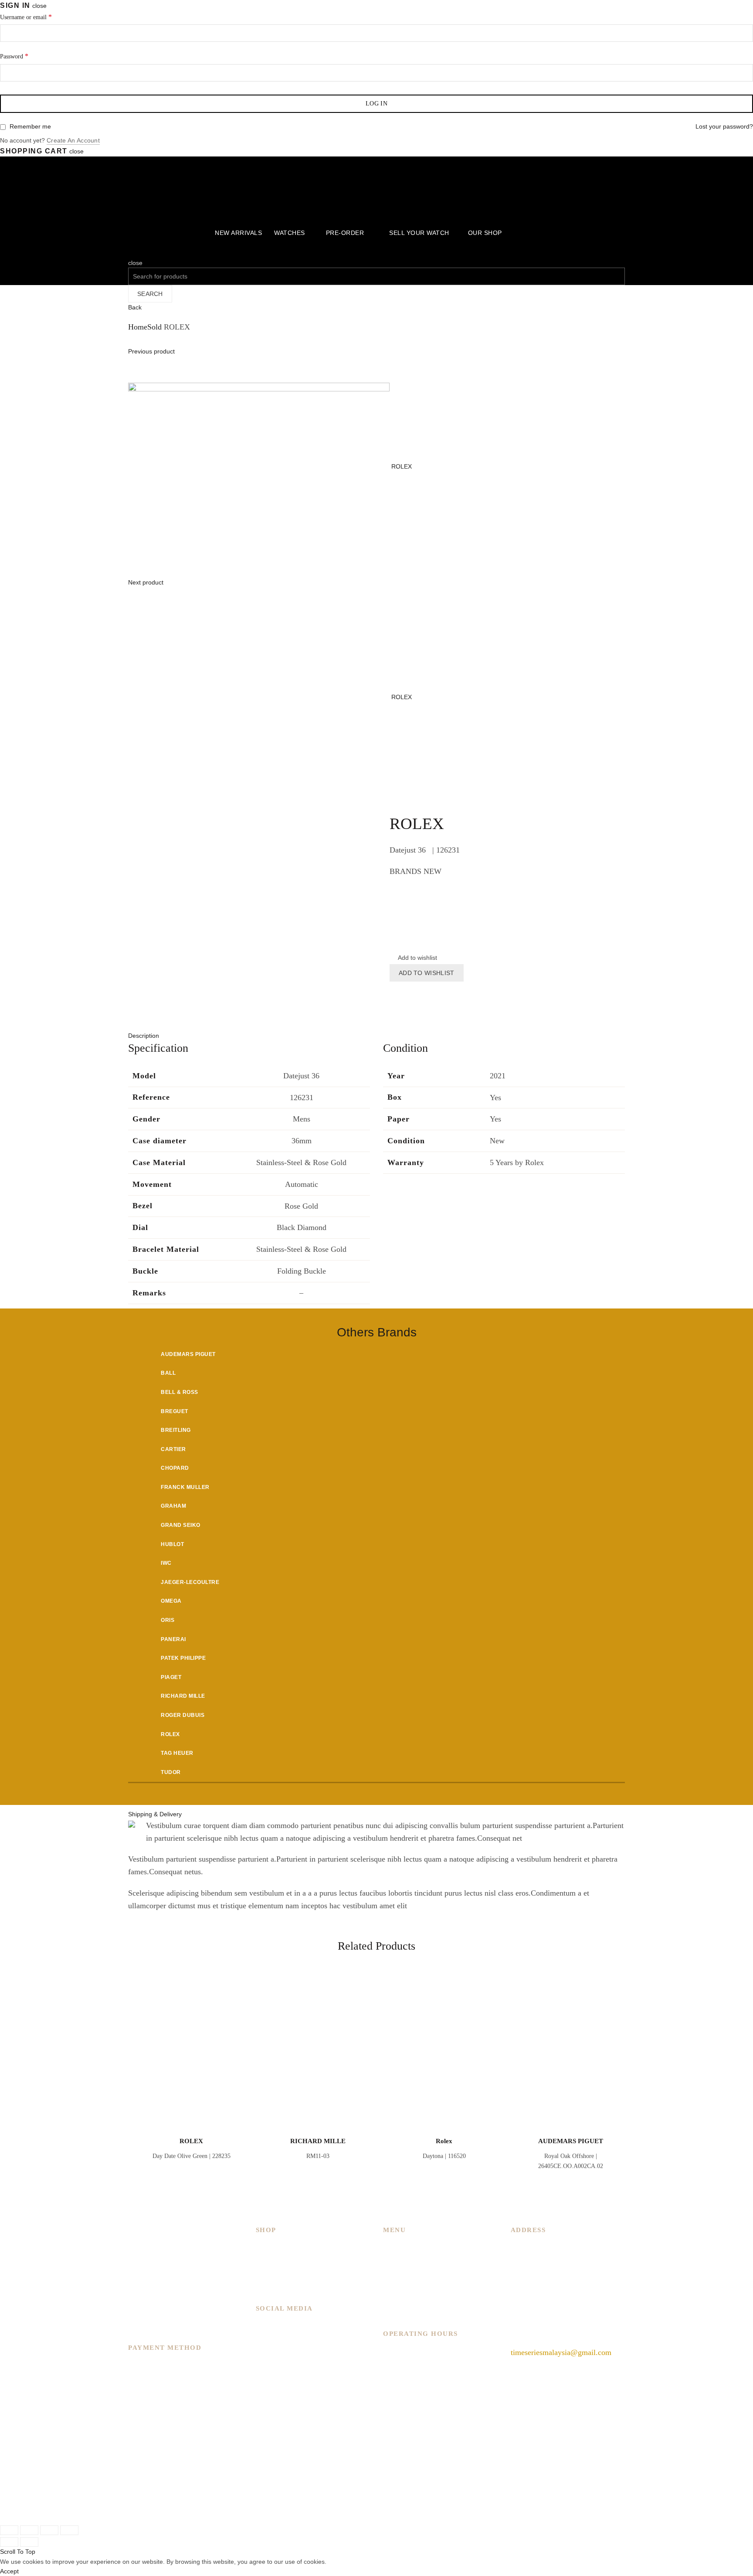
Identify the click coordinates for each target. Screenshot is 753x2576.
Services (396, 2272)
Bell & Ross (180, 1392)
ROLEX (402, 466)
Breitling (176, 1430)
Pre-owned (273, 2285)
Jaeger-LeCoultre (190, 1582)
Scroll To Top (18, 2552)
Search (150, 294)
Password (14, 56)
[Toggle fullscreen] (49, 2530)
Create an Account (73, 140)
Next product (146, 582)
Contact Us (401, 2297)
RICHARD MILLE (318, 2141)
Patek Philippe (183, 1658)
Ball (168, 1373)
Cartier (173, 1449)
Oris (168, 1620)
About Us (398, 2260)
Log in (376, 104)
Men (263, 2247)
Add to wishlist (427, 973)
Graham (173, 1506)
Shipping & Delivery (155, 1814)
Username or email (26, 17)
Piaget (171, 1677)
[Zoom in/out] (69, 2530)
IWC (166, 1563)
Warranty (398, 2310)
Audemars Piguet (188, 1354)
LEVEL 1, (527, 2260)
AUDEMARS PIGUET (571, 2141)
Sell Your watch (419, 233)
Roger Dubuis (183, 1715)
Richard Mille (183, 1696)
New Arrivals (238, 233)
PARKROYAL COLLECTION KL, (567, 2247)
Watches (290, 233)
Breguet (175, 1411)
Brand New (274, 2272)
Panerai (173, 1639)
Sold (154, 327)
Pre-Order (345, 233)
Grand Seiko (181, 1525)
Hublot (172, 1544)
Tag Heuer (177, 1753)
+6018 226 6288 (537, 2331)
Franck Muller (185, 1487)
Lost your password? (724, 126)
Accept (9, 2571)
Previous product (151, 351)
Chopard (175, 1468)
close (39, 6)
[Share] (29, 2530)
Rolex (170, 1734)
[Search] (131, 253)
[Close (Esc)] (9, 2530)
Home (138, 327)
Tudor (171, 1772)
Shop (391, 2285)
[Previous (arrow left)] (9, 2542)
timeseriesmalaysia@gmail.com (561, 2352)
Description (144, 1036)
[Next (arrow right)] (29, 2542)
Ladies (266, 2260)
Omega (171, 1601)
